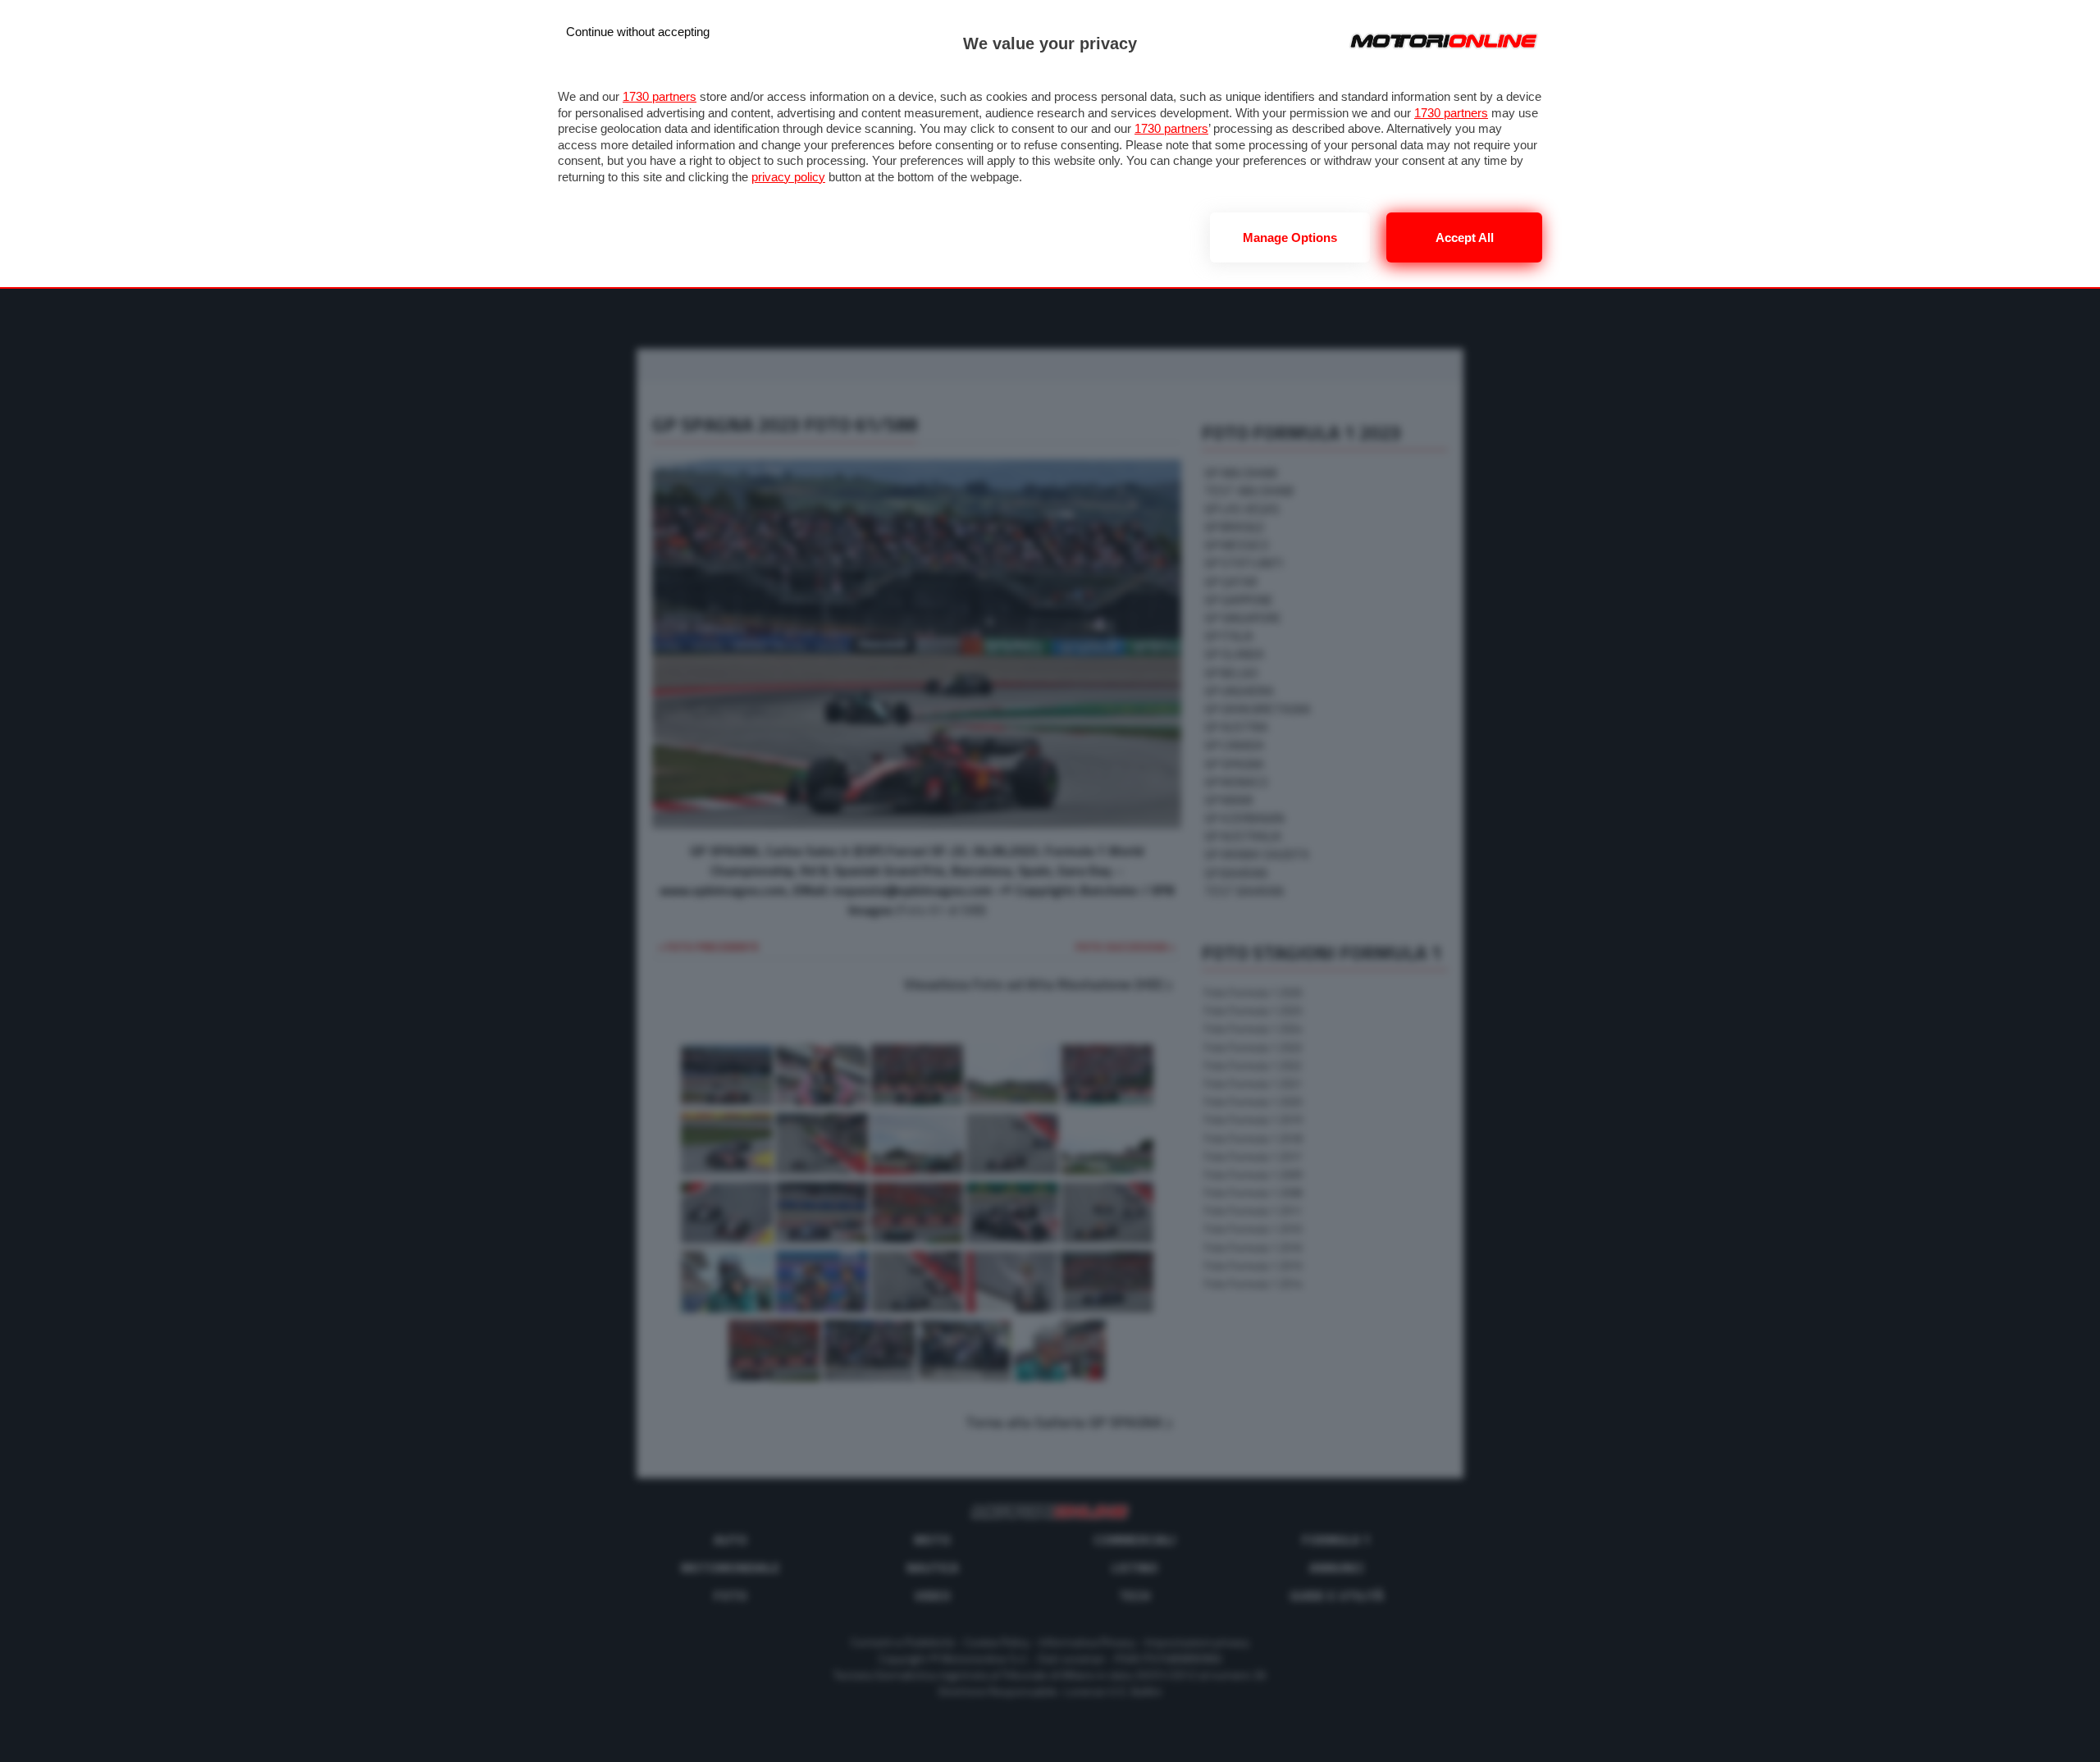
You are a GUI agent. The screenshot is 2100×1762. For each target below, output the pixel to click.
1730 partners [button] (660, 96)
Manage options (1290, 237)
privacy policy (788, 177)
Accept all (1465, 237)
